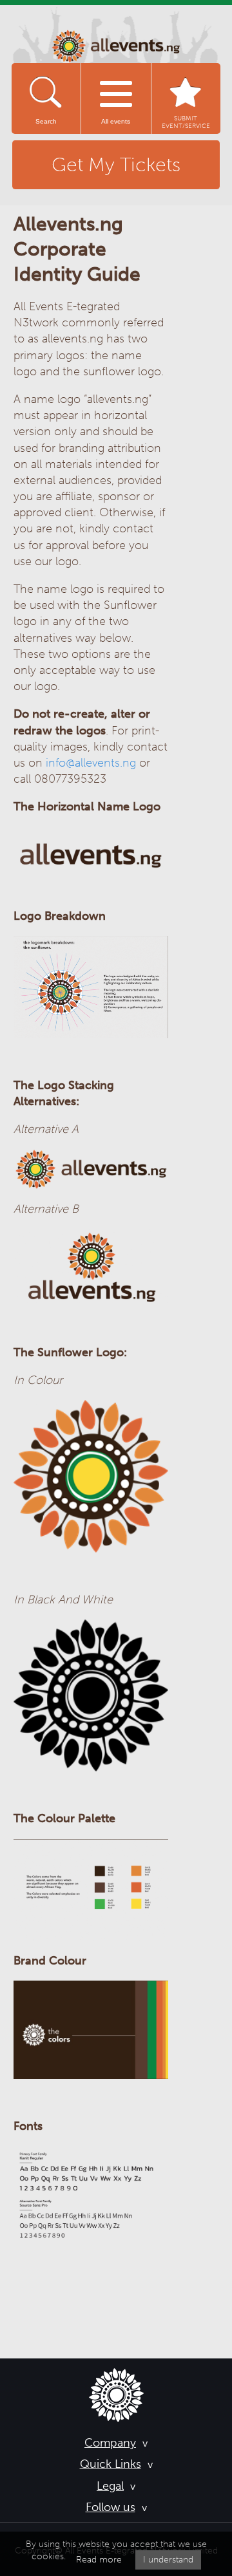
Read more (99, 2560)
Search (46, 121)
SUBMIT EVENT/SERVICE (186, 122)
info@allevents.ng (91, 763)
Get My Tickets (116, 165)
